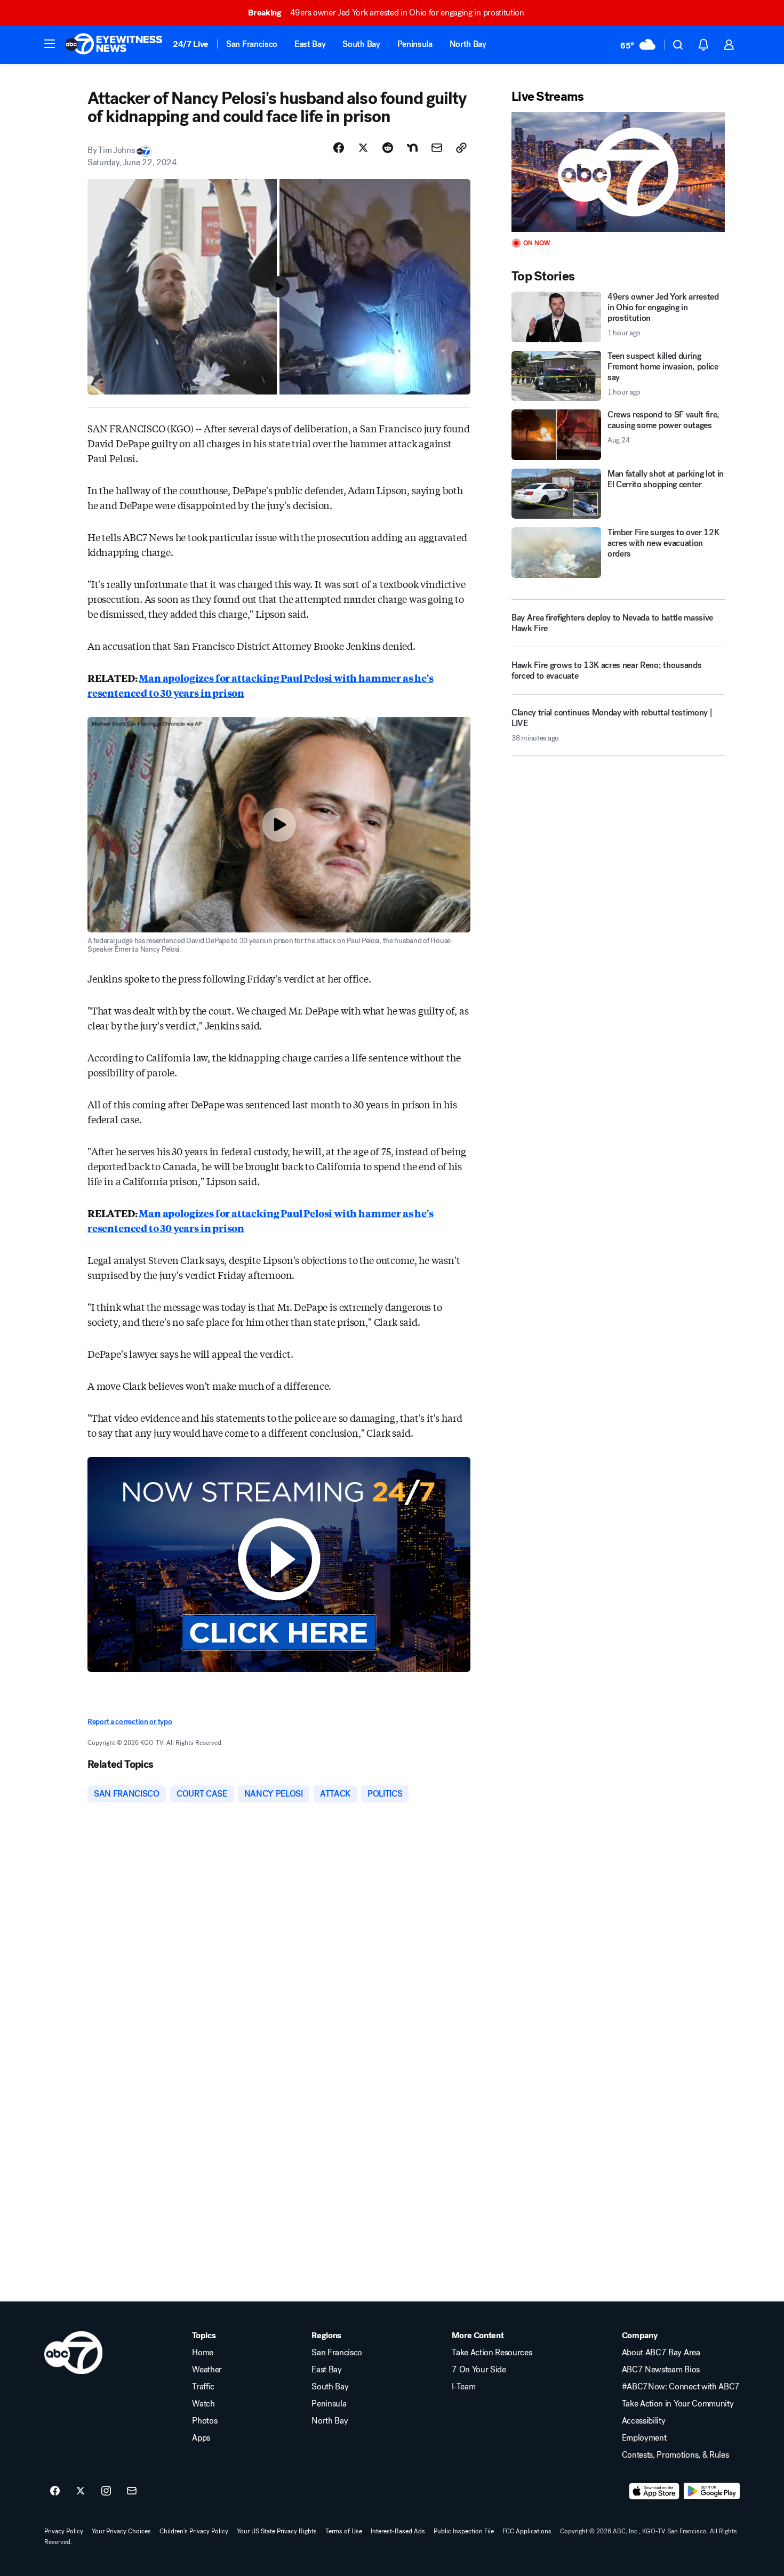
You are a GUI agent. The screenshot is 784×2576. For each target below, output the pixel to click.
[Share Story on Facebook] (339, 148)
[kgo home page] (73, 2353)
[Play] (618, 172)
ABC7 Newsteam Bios (661, 2370)
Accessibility (644, 2421)
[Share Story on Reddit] (388, 148)
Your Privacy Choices (121, 2531)
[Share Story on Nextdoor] (412, 148)
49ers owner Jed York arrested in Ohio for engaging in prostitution (386, 13)
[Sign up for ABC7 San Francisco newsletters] (132, 2491)
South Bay (361, 44)
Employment (644, 2438)
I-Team (463, 2387)
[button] (50, 44)
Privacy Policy (64, 2531)
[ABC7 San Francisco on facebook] (55, 2491)
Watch (203, 2404)
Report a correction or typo (130, 1722)
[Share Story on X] (363, 148)
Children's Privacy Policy (194, 2531)
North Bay (468, 44)
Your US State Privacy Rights (277, 2531)
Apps (201, 2438)
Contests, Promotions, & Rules (675, 2455)
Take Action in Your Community (678, 2404)
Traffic (203, 2387)
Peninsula (415, 44)
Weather (207, 2370)
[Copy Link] (461, 148)
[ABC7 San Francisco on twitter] (81, 2491)
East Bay (310, 44)
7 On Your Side (479, 2370)
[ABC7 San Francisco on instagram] (106, 2491)
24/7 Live (191, 44)
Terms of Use (344, 2531)
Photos (205, 2421)
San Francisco (252, 44)
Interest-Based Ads (398, 2531)
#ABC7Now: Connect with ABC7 (681, 2387)
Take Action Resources (492, 2353)
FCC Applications (527, 2531)
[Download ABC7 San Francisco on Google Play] (712, 2491)
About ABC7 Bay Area (661, 2353)
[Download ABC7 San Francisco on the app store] (654, 2491)
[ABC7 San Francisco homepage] (114, 45)
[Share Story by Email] (437, 148)
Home (203, 2353)
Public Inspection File (464, 2531)
